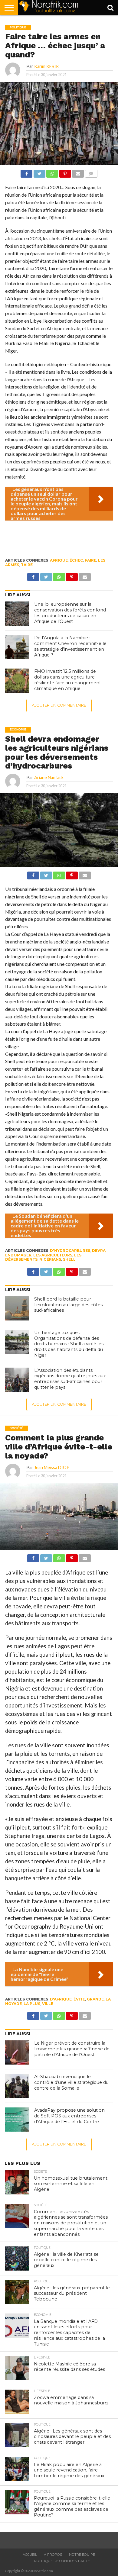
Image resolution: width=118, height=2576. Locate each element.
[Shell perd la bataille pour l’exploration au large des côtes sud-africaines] (17, 1308)
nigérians (50, 1259)
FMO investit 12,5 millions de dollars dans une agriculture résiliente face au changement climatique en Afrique (68, 680)
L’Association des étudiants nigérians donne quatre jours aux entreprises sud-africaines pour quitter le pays (70, 1379)
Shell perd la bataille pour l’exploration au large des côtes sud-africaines (68, 1305)
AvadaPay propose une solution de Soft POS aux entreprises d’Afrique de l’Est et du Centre (69, 2116)
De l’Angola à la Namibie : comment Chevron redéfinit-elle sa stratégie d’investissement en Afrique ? (70, 646)
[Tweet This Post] (39, 172)
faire (90, 560)
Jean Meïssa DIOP (52, 1467)
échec (76, 560)
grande (95, 1999)
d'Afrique (61, 1999)
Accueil (30, 2555)
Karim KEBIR (46, 66)
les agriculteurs (53, 1255)
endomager (18, 1255)
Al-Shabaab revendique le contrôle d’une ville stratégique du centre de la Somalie (71, 2082)
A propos (53, 2555)
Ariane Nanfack (49, 777)
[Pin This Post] (65, 172)
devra (99, 1251)
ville (48, 2004)
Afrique (59, 560)
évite (79, 1999)
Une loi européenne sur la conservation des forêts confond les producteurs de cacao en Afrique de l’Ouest (70, 613)
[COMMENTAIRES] (91, 172)
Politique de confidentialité (62, 2561)
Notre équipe (82, 2555)
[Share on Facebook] (26, 172)
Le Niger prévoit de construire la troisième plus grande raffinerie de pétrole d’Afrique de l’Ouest (72, 2049)
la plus (32, 2004)
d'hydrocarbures (70, 1251)
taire (27, 565)
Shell (69, 1259)
